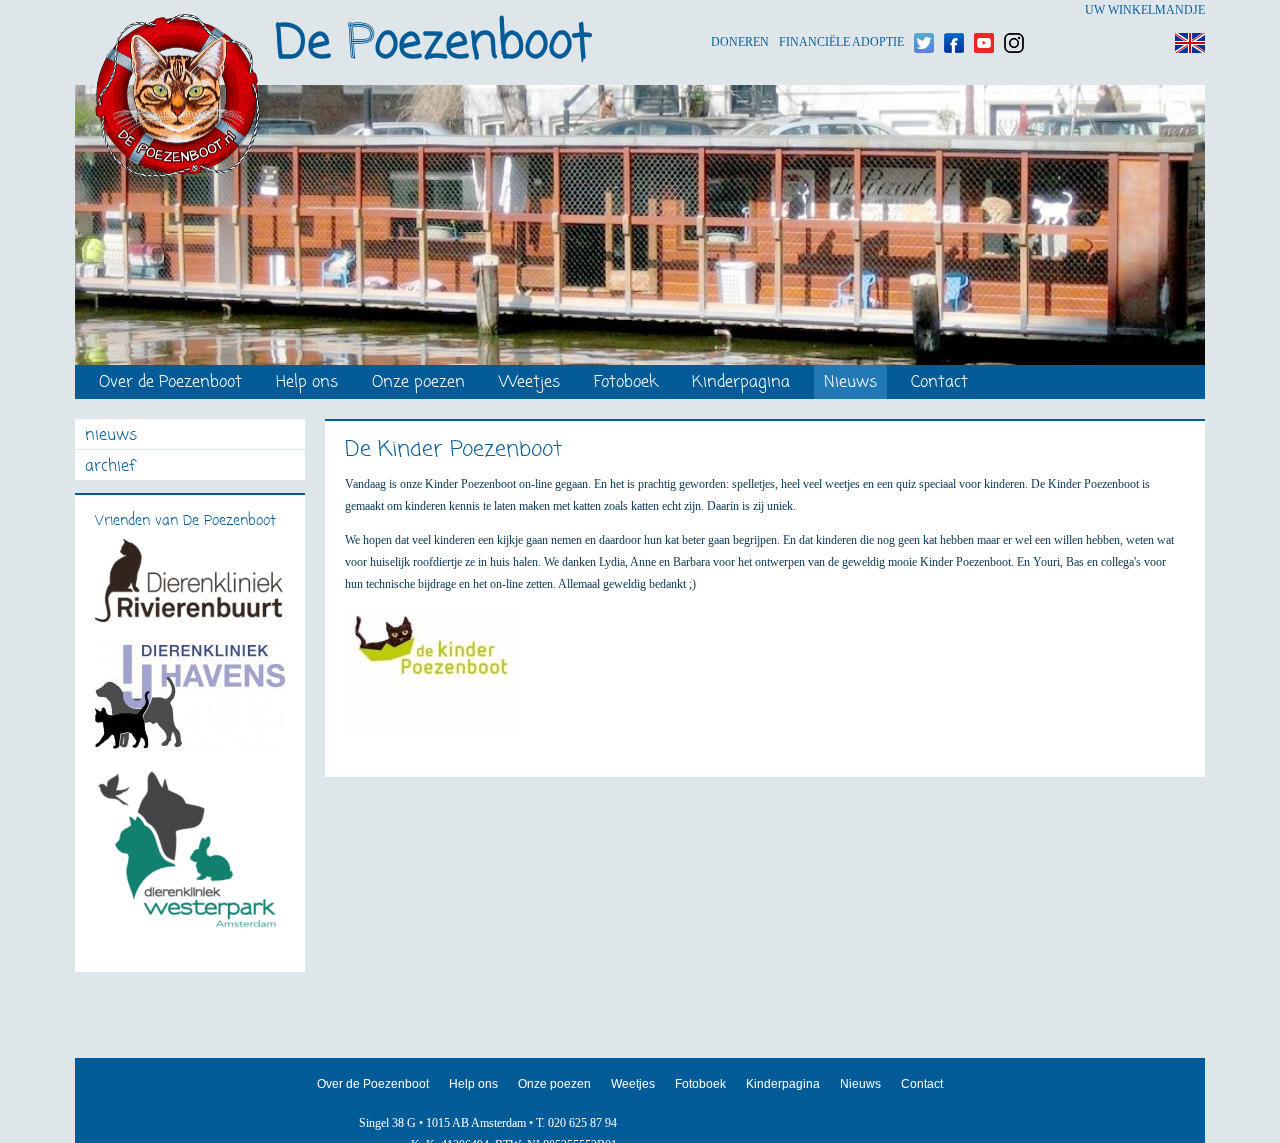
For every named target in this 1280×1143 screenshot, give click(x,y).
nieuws (111, 436)
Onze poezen (418, 383)
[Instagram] (1014, 10)
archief (110, 467)
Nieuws (850, 383)
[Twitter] (924, 10)
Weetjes (529, 383)
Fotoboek (626, 383)
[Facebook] (954, 10)
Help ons (307, 383)
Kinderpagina (741, 383)
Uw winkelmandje (1145, 10)
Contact (939, 383)
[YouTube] (984, 10)
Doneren (740, 10)
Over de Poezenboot (170, 383)
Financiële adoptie (841, 10)
